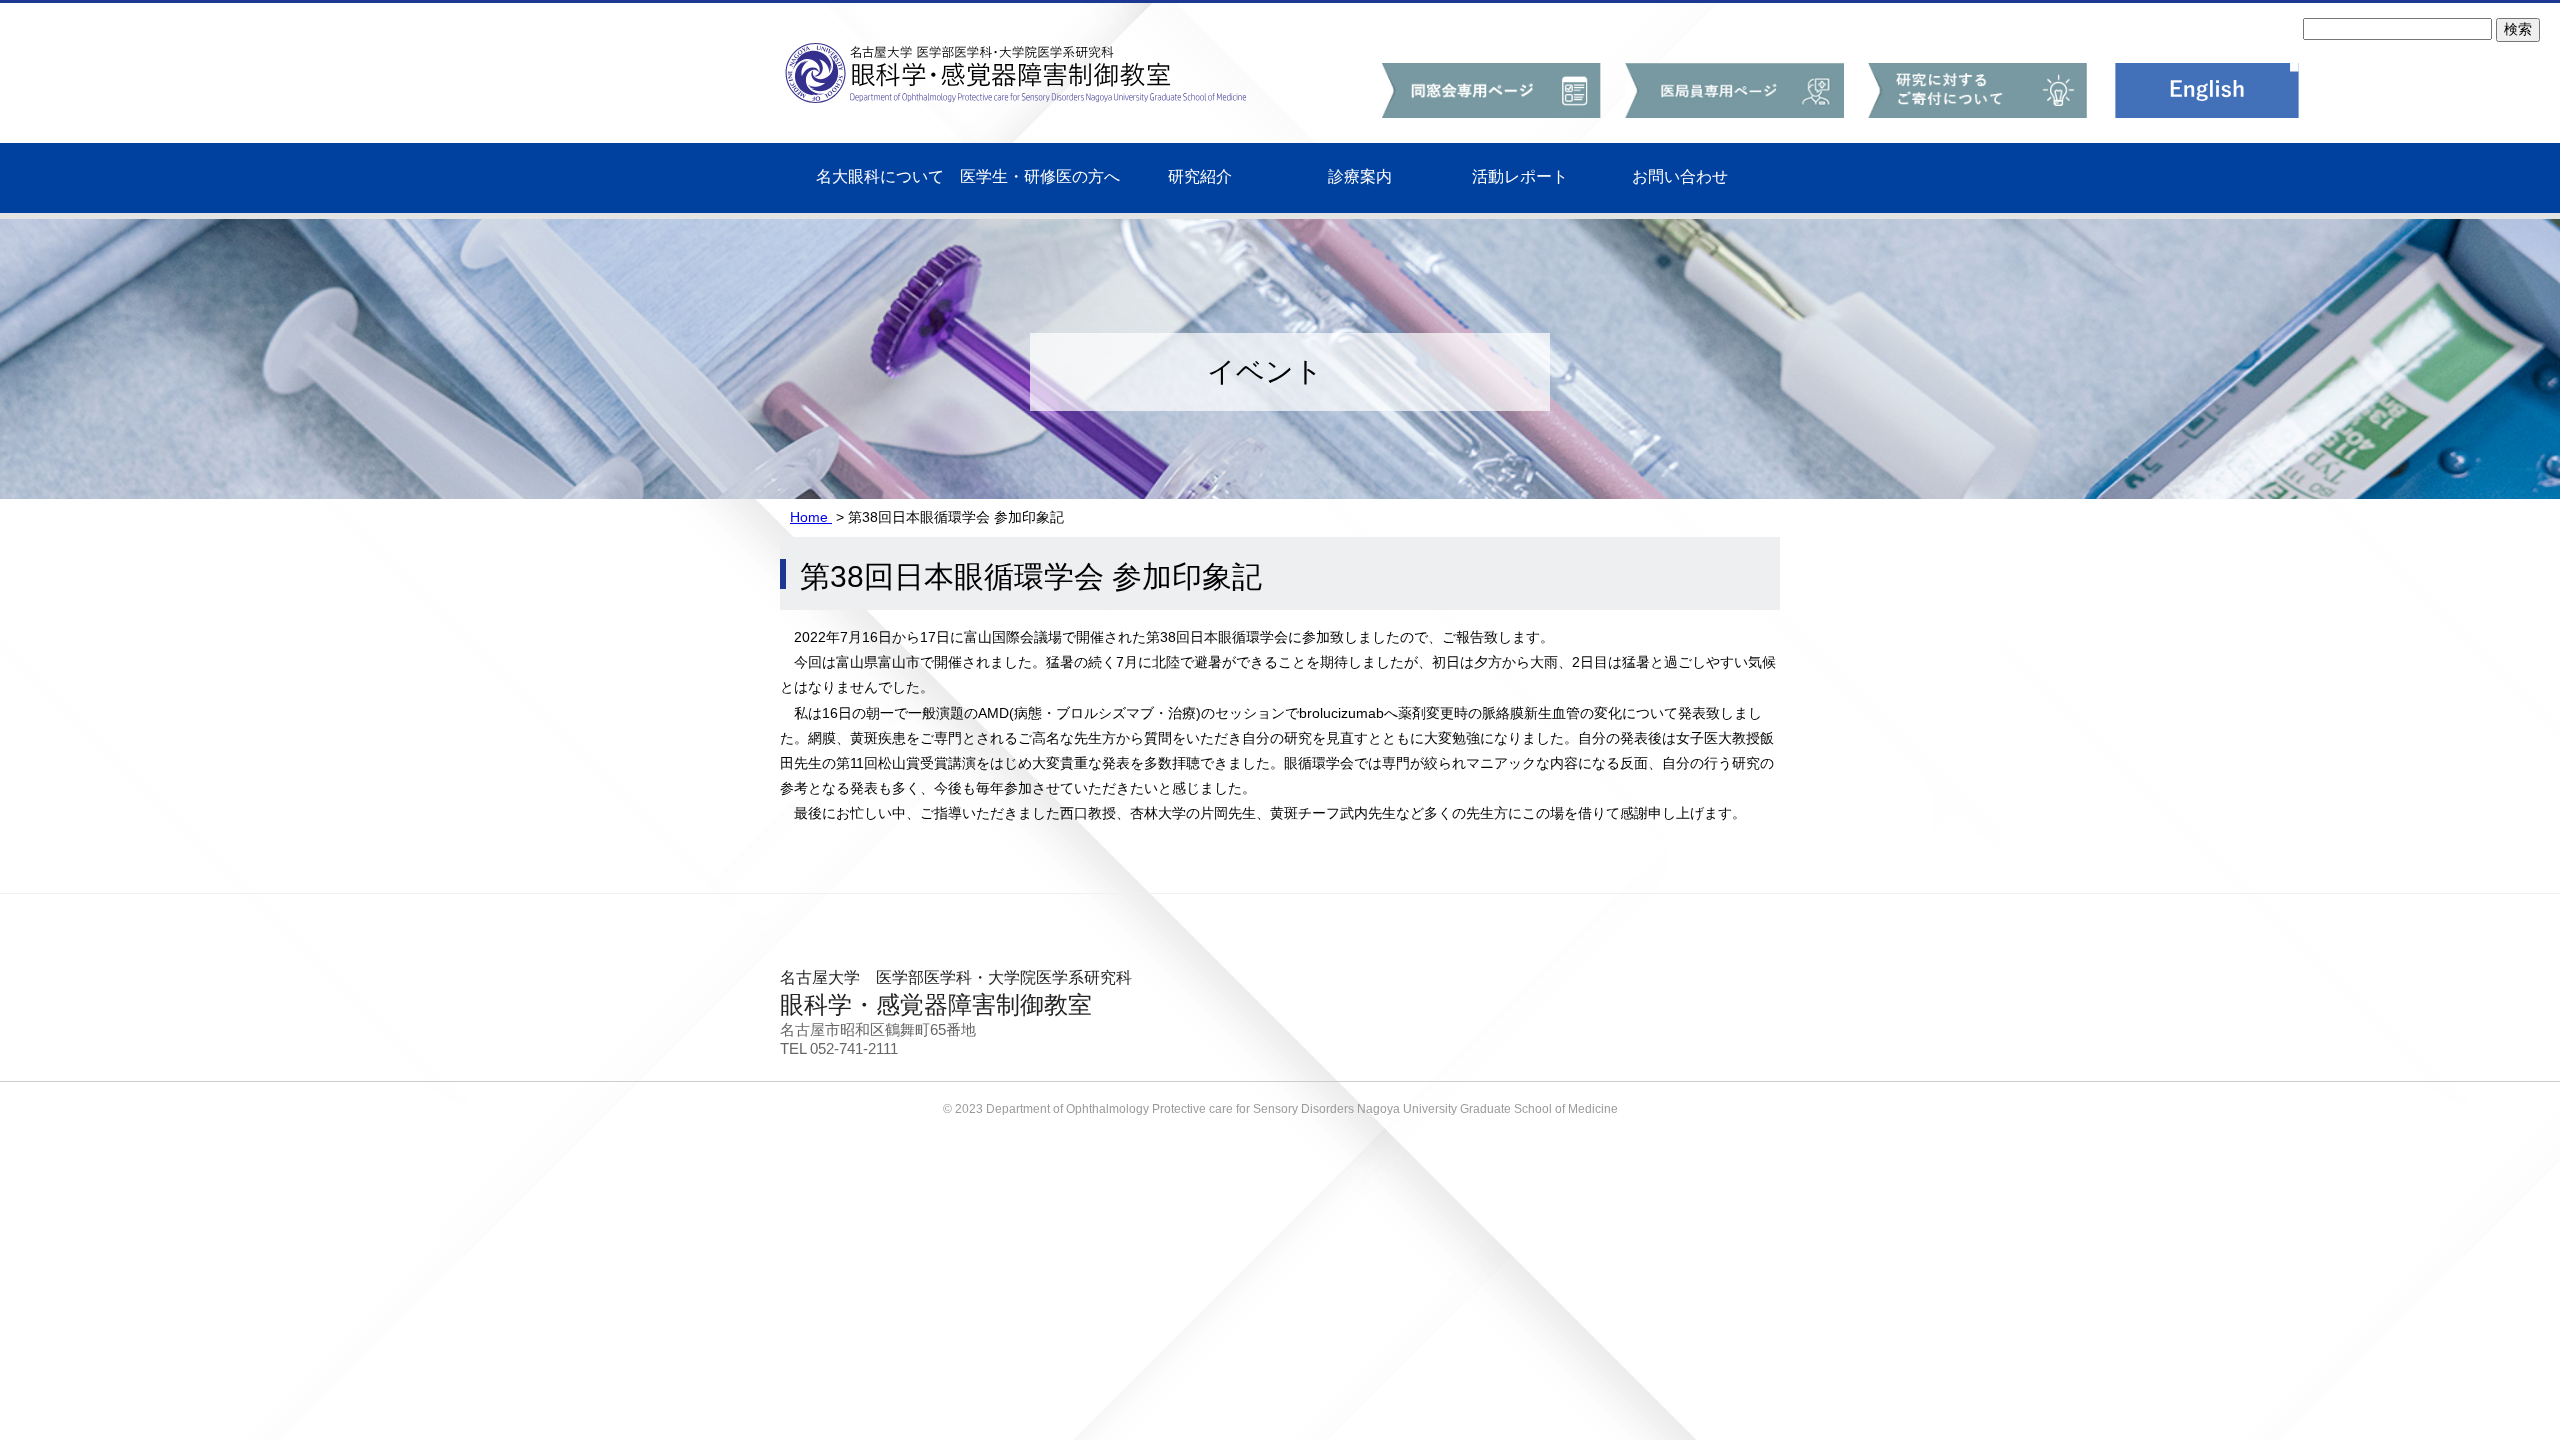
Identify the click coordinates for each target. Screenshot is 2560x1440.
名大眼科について (880, 176)
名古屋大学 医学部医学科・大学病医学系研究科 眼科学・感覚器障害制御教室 (1060, 55)
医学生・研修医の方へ (1040, 176)
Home (811, 517)
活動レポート (1520, 176)
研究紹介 (1200, 176)
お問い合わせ (1680, 176)
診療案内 (1360, 176)
